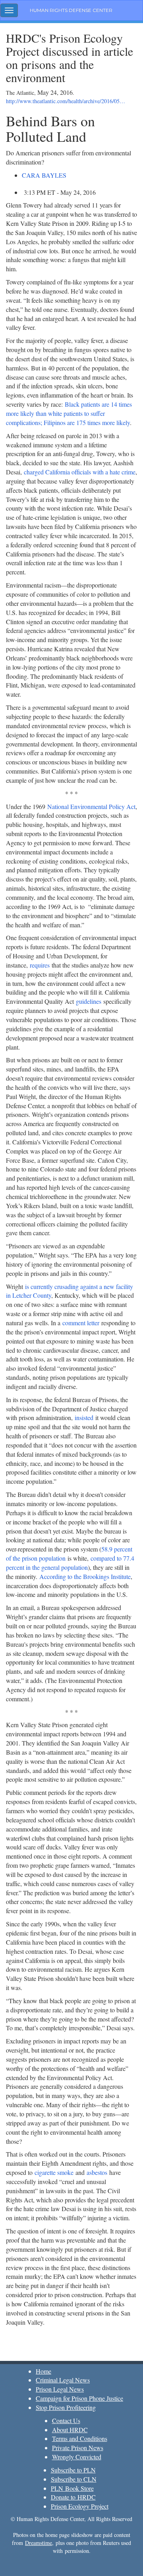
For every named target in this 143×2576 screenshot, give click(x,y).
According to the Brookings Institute (85, 1576)
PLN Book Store (72, 2488)
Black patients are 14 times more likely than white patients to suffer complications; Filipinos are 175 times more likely (69, 413)
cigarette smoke (54, 2172)
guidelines (89, 1001)
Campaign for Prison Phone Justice (79, 2398)
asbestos (97, 2172)
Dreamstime (39, 2543)
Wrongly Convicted (77, 2457)
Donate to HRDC (73, 2497)
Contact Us (66, 2420)
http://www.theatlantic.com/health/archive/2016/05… (66, 101)
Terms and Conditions (80, 2438)
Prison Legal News (60, 2389)
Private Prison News (78, 2448)
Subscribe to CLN (74, 2479)
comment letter (81, 1323)
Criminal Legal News (63, 2380)
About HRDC (70, 2430)
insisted (84, 1417)
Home (43, 2371)
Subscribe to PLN (73, 2470)
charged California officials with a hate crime (80, 472)
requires (40, 965)
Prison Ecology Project (80, 2506)
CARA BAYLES (44, 175)
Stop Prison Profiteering (66, 2407)
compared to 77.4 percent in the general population (70, 1563)
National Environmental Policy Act (91, 806)
